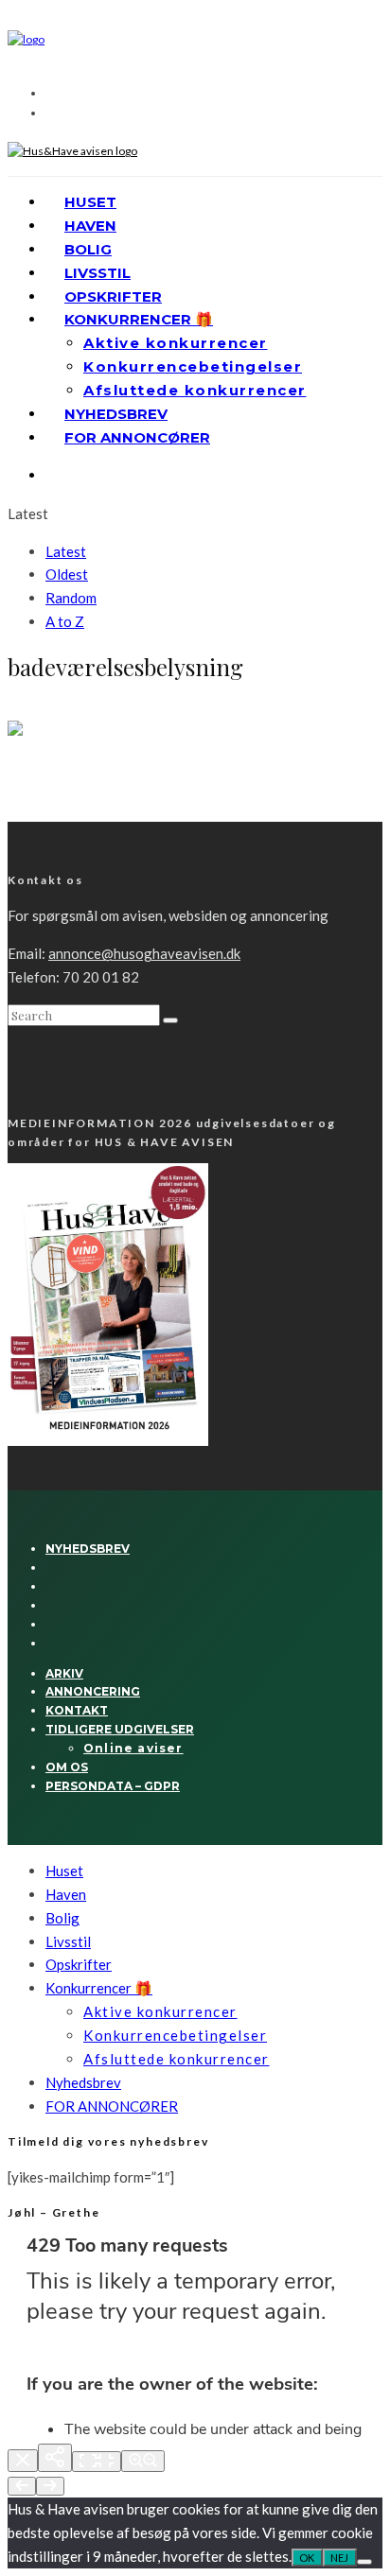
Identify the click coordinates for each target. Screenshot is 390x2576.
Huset (90, 202)
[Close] (23, 2461)
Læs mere (35, 813)
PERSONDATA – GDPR (113, 1786)
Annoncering (93, 1691)
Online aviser (133, 1748)
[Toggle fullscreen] (97, 2462)
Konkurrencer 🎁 (139, 319)
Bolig (88, 249)
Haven (90, 226)
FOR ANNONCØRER (137, 437)
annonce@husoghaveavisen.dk (144, 953)
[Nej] (364, 2562)
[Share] (55, 2458)
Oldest (67, 574)
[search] (170, 1020)
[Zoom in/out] (143, 2461)
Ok (307, 2558)
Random (71, 598)
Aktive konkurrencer (176, 343)
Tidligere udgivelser (120, 1729)
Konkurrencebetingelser (193, 366)
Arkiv (64, 1673)
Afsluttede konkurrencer (195, 390)
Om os (67, 1767)
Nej (340, 2558)
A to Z (65, 621)
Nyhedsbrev (116, 414)
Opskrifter (113, 296)
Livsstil (97, 273)
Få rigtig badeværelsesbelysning (131, 774)
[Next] (50, 2486)
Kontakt (77, 1710)
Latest (66, 551)
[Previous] (22, 2486)
